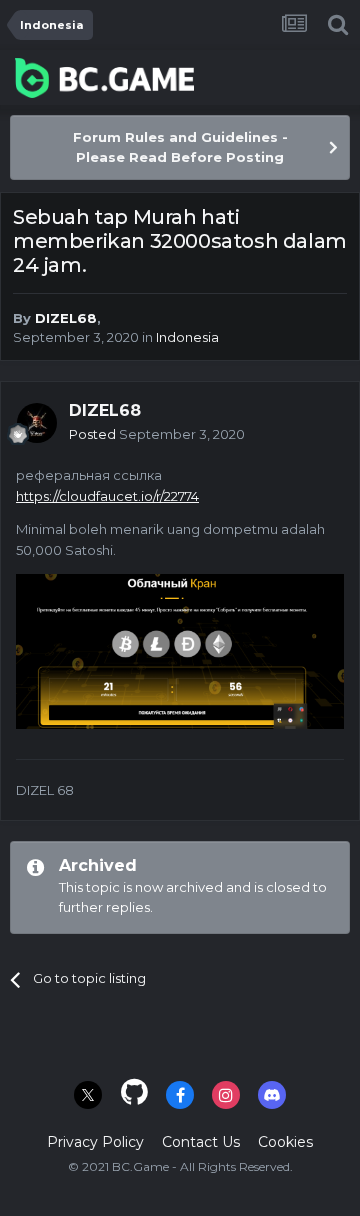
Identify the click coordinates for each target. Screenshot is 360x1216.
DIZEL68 (66, 318)
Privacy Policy (95, 1142)
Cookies (285, 1142)
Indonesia (187, 337)
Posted (157, 434)
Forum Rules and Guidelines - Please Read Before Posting (180, 147)
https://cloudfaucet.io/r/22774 (107, 496)
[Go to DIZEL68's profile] (37, 423)
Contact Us (201, 1142)
